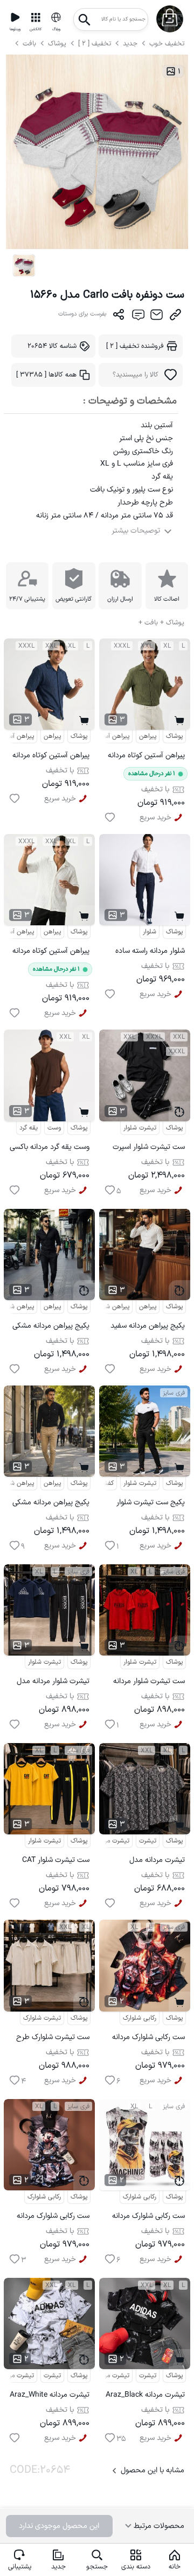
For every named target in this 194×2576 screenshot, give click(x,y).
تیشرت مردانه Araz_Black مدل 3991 (145, 2396)
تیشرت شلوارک (42, 2018)
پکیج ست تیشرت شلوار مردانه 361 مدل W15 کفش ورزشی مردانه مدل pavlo (149, 1504)
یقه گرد (29, 1128)
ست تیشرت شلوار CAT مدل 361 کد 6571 (56, 1862)
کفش (107, 1483)
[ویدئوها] (15, 17)
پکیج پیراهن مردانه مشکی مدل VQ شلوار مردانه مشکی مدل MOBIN (51, 1327)
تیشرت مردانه (112, 1841)
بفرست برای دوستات (82, 314)
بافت (30, 43)
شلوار (150, 932)
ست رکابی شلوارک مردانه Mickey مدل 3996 (53, 2218)
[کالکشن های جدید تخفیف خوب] (36, 17)
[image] (24, 265)
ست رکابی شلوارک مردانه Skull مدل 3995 (148, 2218)
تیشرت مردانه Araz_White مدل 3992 (50, 2396)
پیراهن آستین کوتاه (104, 736)
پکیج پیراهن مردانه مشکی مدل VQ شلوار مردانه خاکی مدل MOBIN (51, 1504)
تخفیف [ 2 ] (95, 43)
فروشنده (135, 346)
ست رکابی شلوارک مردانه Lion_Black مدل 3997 (148, 2039)
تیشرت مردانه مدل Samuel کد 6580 (157, 1862)
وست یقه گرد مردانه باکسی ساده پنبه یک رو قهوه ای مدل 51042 (50, 1149)
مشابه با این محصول (153, 2470)
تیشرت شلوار (140, 1128)
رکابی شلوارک (140, 2018)
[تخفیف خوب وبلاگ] (56, 17)
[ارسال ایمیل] (157, 317)
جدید (130, 43)
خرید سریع (60, 799)
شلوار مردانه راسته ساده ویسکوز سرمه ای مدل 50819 (150, 953)
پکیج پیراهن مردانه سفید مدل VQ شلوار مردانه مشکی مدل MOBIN (148, 1327)
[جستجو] (85, 16)
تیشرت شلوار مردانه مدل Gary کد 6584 (53, 1683)
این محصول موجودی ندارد (59, 2526)
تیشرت (148, 1841)
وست (54, 1128)
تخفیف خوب (167, 43)
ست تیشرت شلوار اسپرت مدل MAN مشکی (149, 1149)
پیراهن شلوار (113, 1307)
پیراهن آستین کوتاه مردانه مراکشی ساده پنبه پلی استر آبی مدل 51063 (50, 757)
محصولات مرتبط (158, 2526)
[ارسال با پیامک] (138, 317)
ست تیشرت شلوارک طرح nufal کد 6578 (53, 2039)
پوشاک (57, 43)
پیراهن (52, 736)
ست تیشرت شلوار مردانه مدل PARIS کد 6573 (149, 1683)
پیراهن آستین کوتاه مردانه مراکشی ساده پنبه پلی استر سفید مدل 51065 (50, 953)
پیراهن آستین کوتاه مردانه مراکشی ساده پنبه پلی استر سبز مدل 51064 (145, 757)
